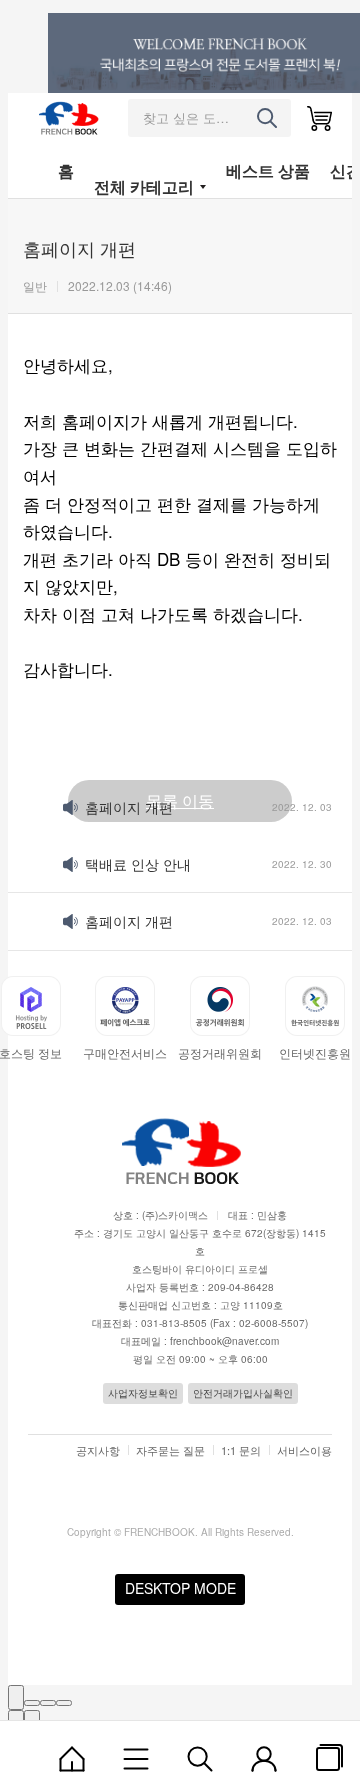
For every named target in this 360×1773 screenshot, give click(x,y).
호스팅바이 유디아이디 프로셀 (200, 1269)
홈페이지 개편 (129, 807)
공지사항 (98, 1450)
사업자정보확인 (143, 1393)
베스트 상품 (268, 170)
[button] (23, 1016)
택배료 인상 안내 (138, 864)
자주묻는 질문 (170, 1450)
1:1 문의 (241, 1450)
